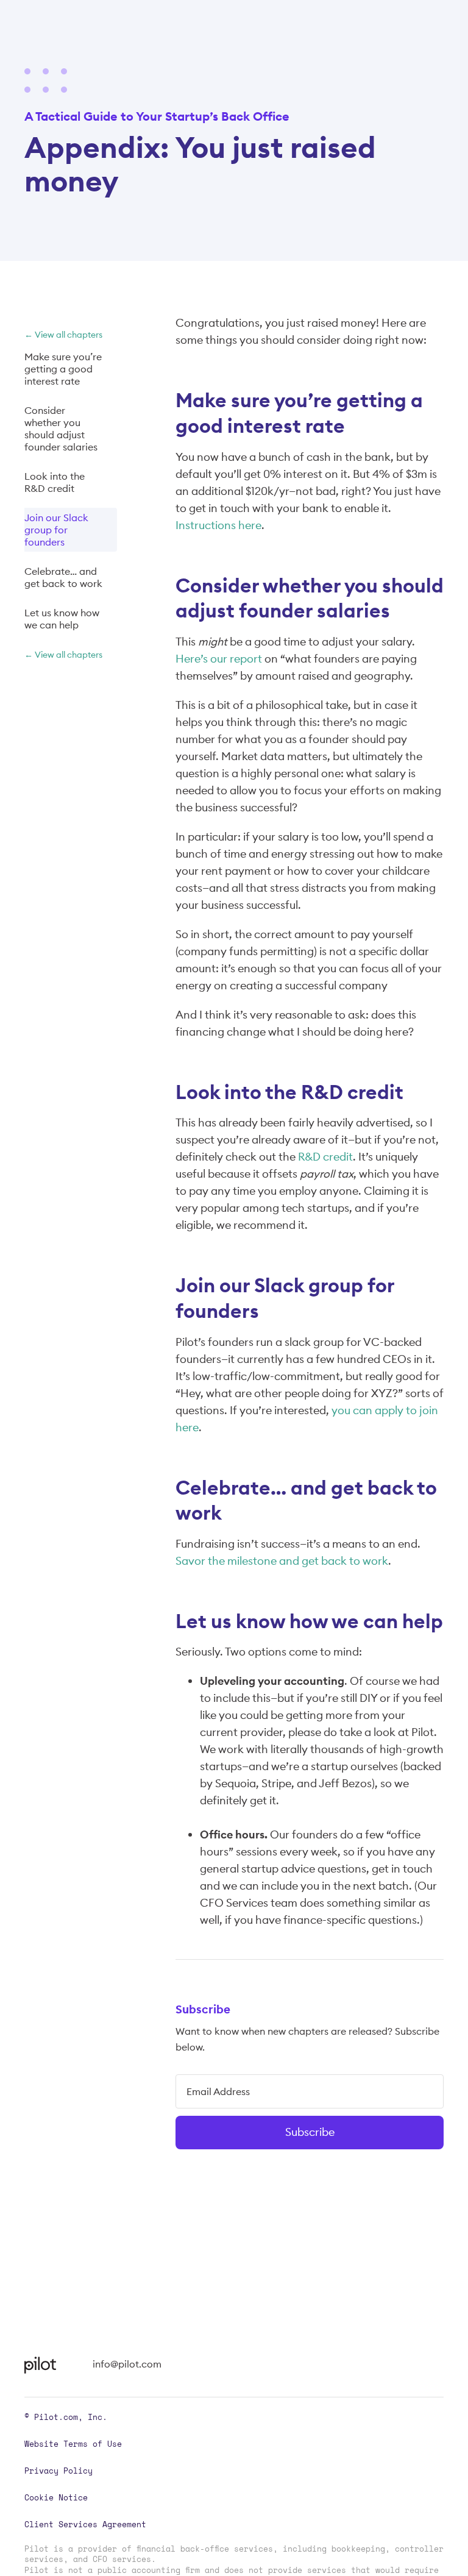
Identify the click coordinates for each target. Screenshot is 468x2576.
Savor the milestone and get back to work (282, 1561)
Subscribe (310, 2132)
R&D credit (324, 1157)
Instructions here (218, 525)
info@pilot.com (127, 2364)
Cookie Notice (56, 2497)
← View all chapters (63, 335)
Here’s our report (219, 659)
